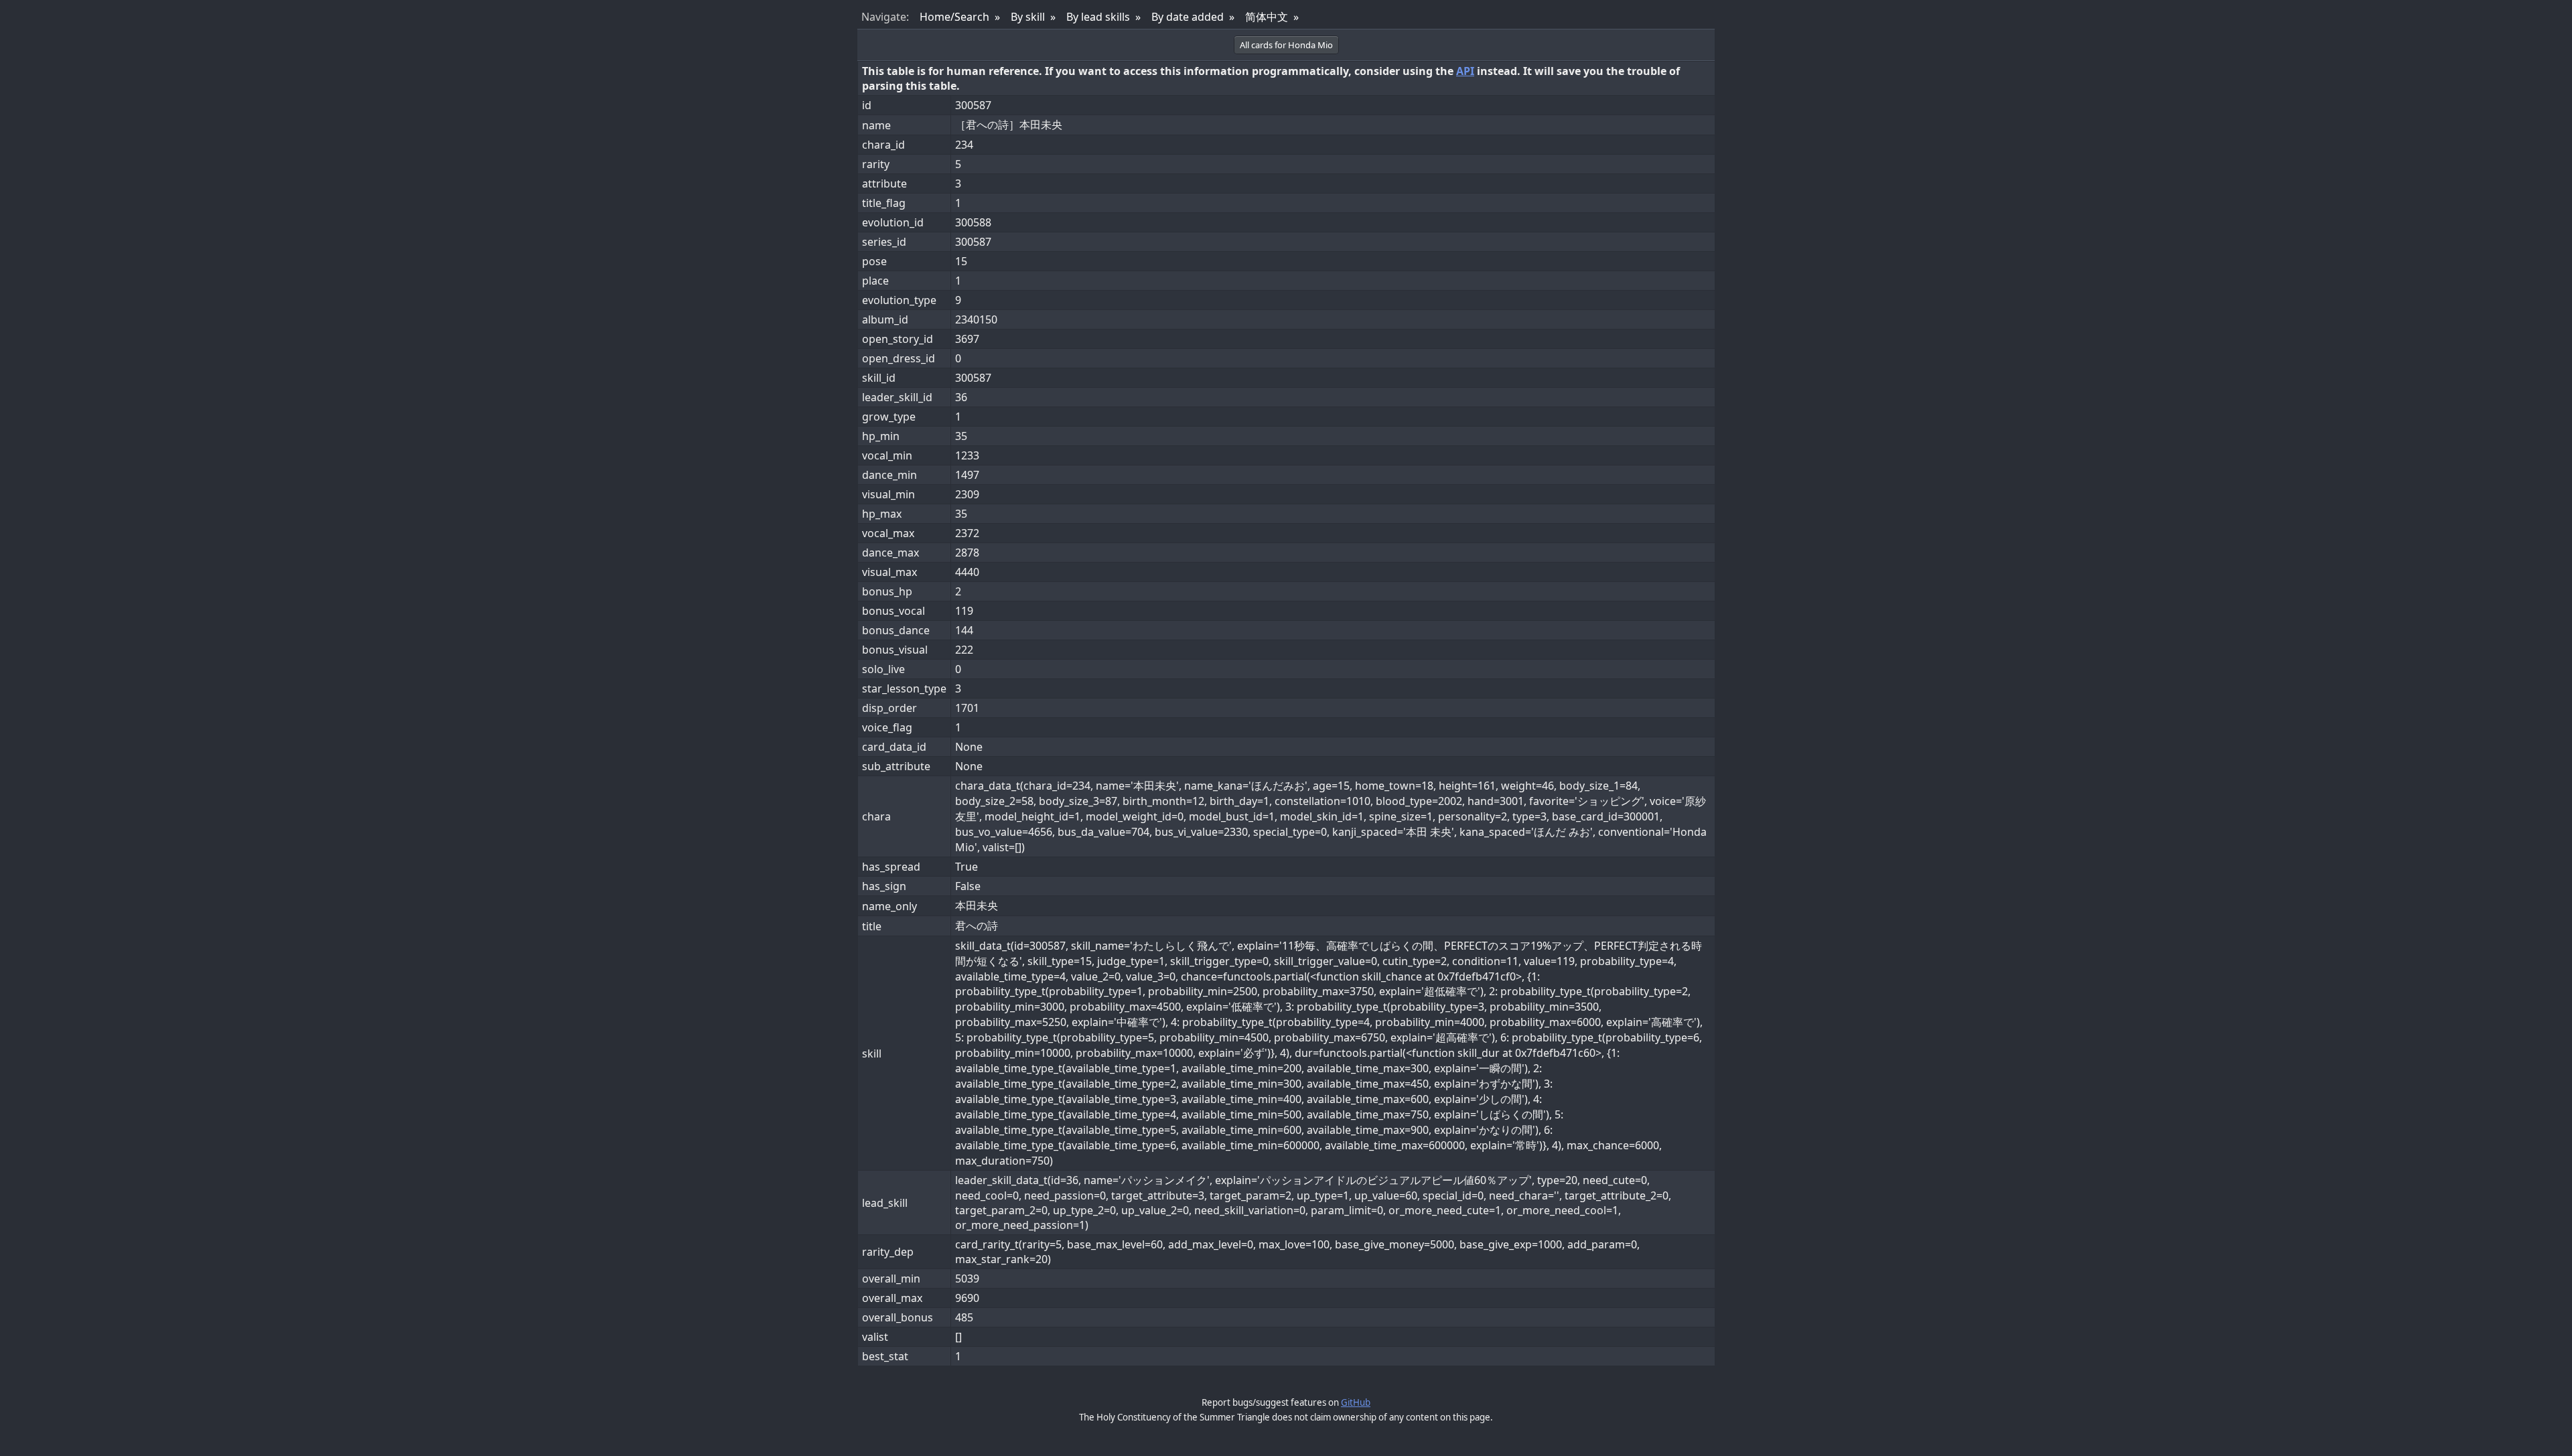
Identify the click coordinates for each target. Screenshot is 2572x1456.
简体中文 (1267, 17)
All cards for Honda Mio (1286, 45)
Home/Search (954, 17)
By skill (1028, 17)
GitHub (1356, 1402)
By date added (1188, 17)
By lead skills (1098, 17)
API (1465, 71)
